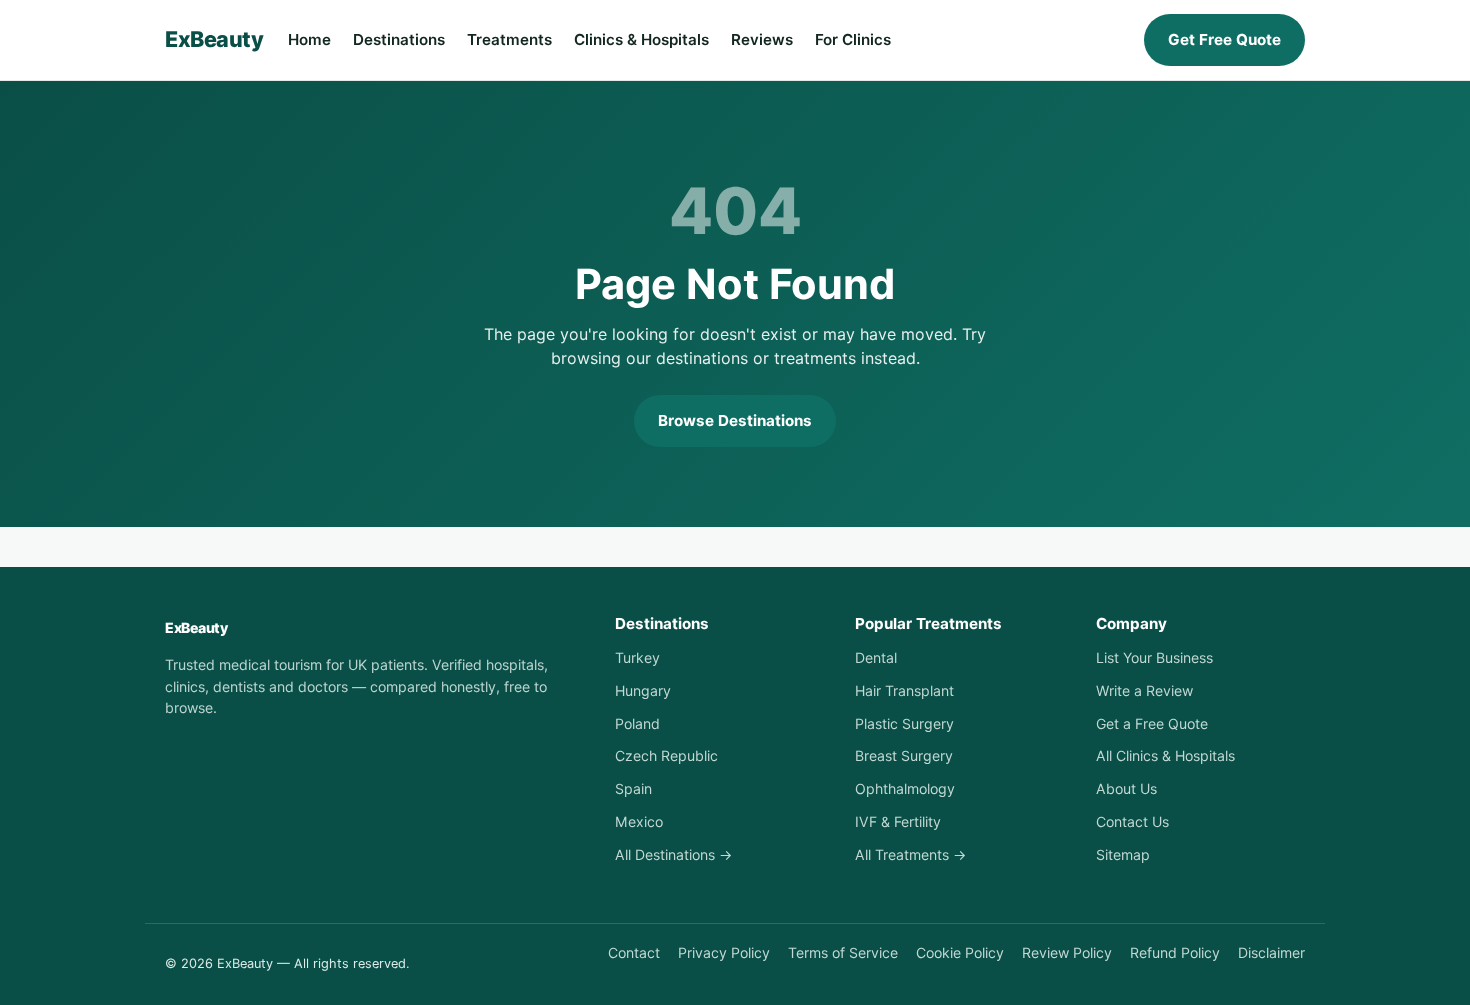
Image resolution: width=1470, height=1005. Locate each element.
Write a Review (1144, 690)
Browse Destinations (735, 420)
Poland (637, 723)
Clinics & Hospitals (641, 39)
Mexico (639, 821)
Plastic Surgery (904, 723)
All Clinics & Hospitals (1165, 755)
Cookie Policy (960, 952)
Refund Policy (1175, 952)
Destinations (399, 39)
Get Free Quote (1224, 39)
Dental (876, 657)
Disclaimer (1271, 952)
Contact (634, 952)
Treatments (509, 39)
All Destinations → (673, 854)
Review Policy (1067, 952)
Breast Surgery (904, 755)
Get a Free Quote (1152, 723)
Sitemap (1123, 854)
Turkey (637, 657)
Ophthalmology (905, 788)
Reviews (762, 39)
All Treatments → (910, 854)
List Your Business (1154, 657)
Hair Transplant (904, 690)
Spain (633, 788)
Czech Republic (666, 755)
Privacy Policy (724, 952)
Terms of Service (843, 952)
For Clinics (853, 39)
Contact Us (1132, 821)
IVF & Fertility (898, 821)
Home (309, 39)
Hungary (643, 690)
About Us (1126, 788)
